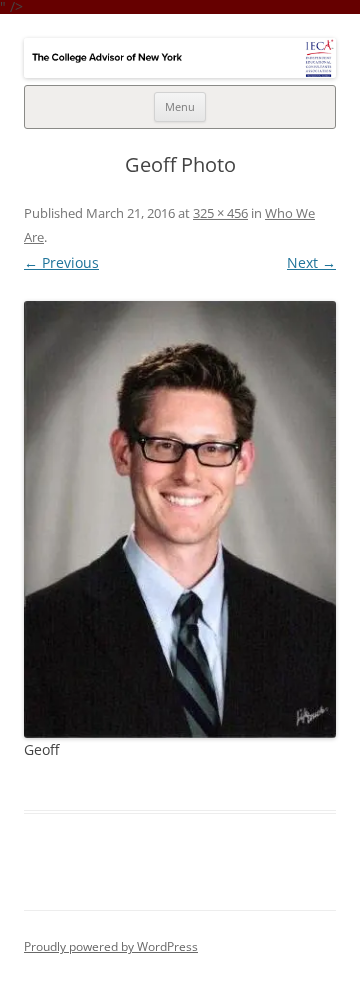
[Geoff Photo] (180, 520)
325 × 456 (220, 213)
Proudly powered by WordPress (111, 946)
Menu (180, 106)
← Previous (61, 262)
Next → (311, 262)
